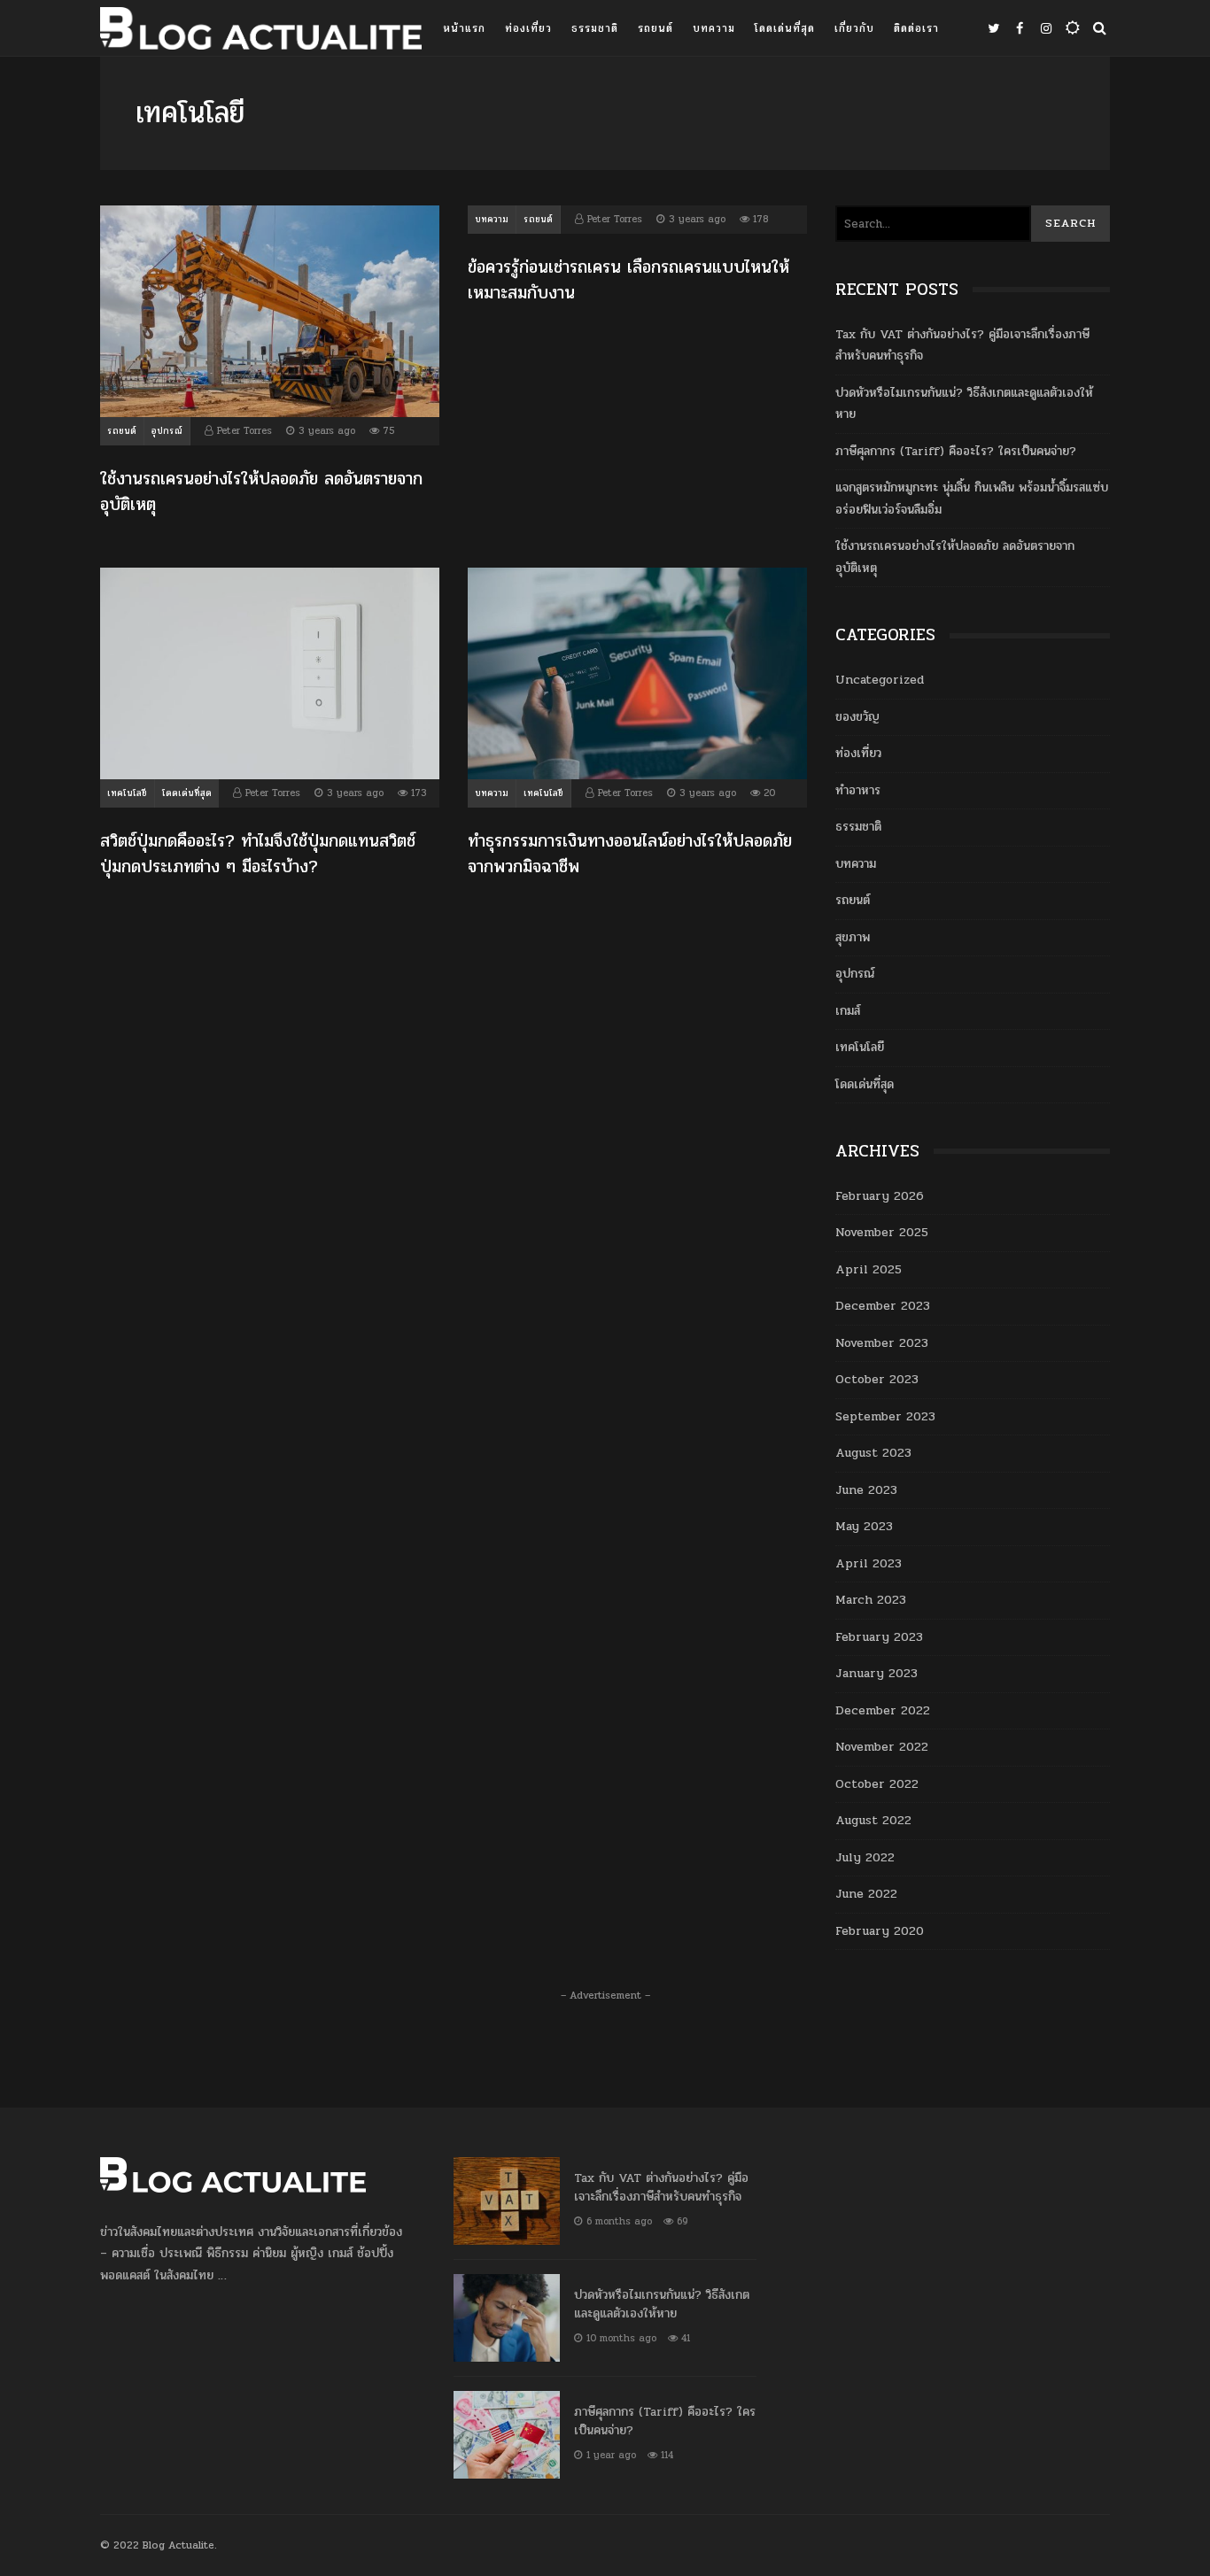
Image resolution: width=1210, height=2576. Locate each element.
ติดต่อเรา (916, 28)
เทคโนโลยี (127, 793)
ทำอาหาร (858, 790)
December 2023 (883, 1306)
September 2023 (885, 1416)
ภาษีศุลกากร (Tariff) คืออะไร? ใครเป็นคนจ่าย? (956, 451)
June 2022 (866, 1894)
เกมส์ (848, 1011)
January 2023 (876, 1673)
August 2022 (873, 1820)
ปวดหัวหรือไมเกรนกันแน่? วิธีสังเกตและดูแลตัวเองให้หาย (507, 2318)
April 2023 (869, 1563)
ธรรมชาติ (595, 28)
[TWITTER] (993, 28)
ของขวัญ (857, 717)
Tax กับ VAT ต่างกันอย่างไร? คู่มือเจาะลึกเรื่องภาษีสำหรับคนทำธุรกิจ (507, 2201)
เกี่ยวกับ (854, 28)
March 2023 (871, 1600)
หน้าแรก (464, 28)
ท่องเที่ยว (528, 28)
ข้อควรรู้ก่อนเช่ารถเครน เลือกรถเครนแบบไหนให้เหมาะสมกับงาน (628, 281)
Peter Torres (244, 431)
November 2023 (882, 1343)
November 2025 (882, 1232)
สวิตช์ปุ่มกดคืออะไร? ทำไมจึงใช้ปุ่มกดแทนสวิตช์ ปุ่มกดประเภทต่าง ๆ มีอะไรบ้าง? (270, 673)
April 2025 (869, 1269)
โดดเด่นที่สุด (785, 28)
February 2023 (879, 1637)
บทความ (714, 28)
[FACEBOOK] (1020, 28)
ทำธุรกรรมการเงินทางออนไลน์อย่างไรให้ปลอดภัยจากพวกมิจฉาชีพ (637, 673)
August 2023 (873, 1453)
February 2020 (880, 1931)
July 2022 (865, 1857)
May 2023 (864, 1526)
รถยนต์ (655, 28)
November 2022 (882, 1747)
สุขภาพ (853, 937)
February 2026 (880, 1196)
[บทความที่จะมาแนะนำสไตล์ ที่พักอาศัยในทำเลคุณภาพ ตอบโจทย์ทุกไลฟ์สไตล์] (261, 32)
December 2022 (883, 1710)
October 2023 (877, 1379)
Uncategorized (880, 680)
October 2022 (877, 1784)
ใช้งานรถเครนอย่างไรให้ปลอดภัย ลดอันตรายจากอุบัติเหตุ (270, 311)
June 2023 (866, 1490)
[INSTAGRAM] (1046, 28)
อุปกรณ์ (167, 431)
